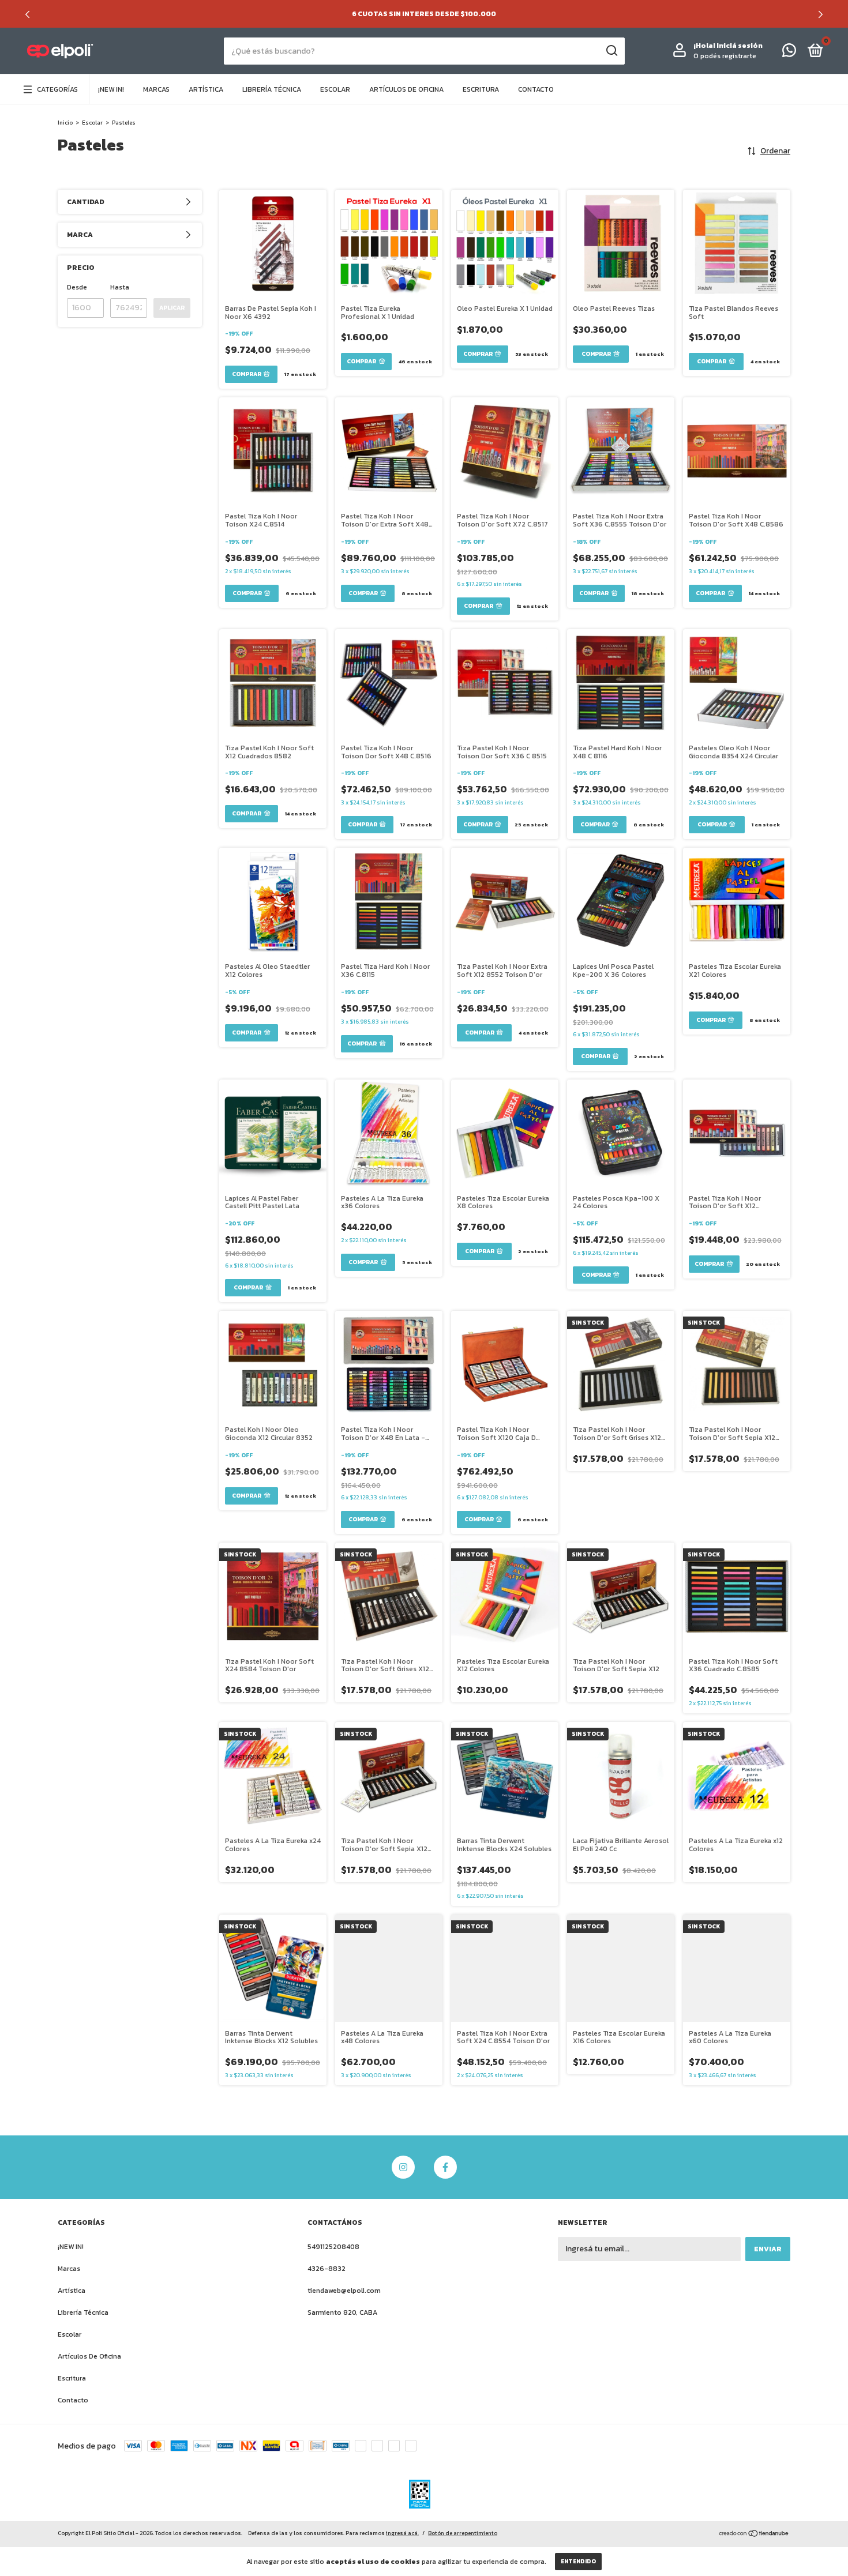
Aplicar (172, 308)
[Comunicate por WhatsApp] (789, 53)
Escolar (335, 89)
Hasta (120, 287)
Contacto (536, 89)
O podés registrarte (725, 56)
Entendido (578, 2561)
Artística (206, 89)
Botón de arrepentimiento (463, 2533)
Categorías (57, 89)
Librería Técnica (272, 89)
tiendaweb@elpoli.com (344, 2291)
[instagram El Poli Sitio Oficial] (403, 2167)
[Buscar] (611, 51)
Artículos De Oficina (406, 89)
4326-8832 (327, 2269)
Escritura (481, 89)
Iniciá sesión (740, 46)
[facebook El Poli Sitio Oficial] (445, 2167)
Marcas (156, 89)
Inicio (65, 123)
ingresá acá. (402, 2533)
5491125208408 (333, 2247)
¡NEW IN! (111, 89)
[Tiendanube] (754, 2535)
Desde (77, 287)
